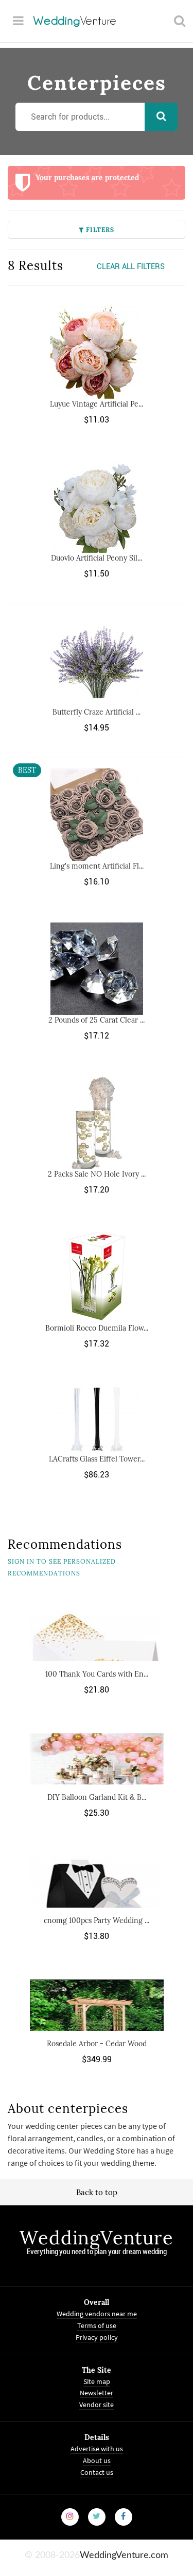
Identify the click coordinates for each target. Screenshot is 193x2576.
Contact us (97, 2472)
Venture (75, 21)
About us (97, 2460)
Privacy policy (97, 2337)
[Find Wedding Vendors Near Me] (180, 21)
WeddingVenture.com (124, 2555)
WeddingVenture (96, 2238)
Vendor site (97, 2405)
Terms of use (97, 2325)
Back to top (97, 2192)
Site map (97, 2381)
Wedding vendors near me (97, 2314)
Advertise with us (97, 2449)
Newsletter (97, 2393)
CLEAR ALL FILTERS (131, 266)
